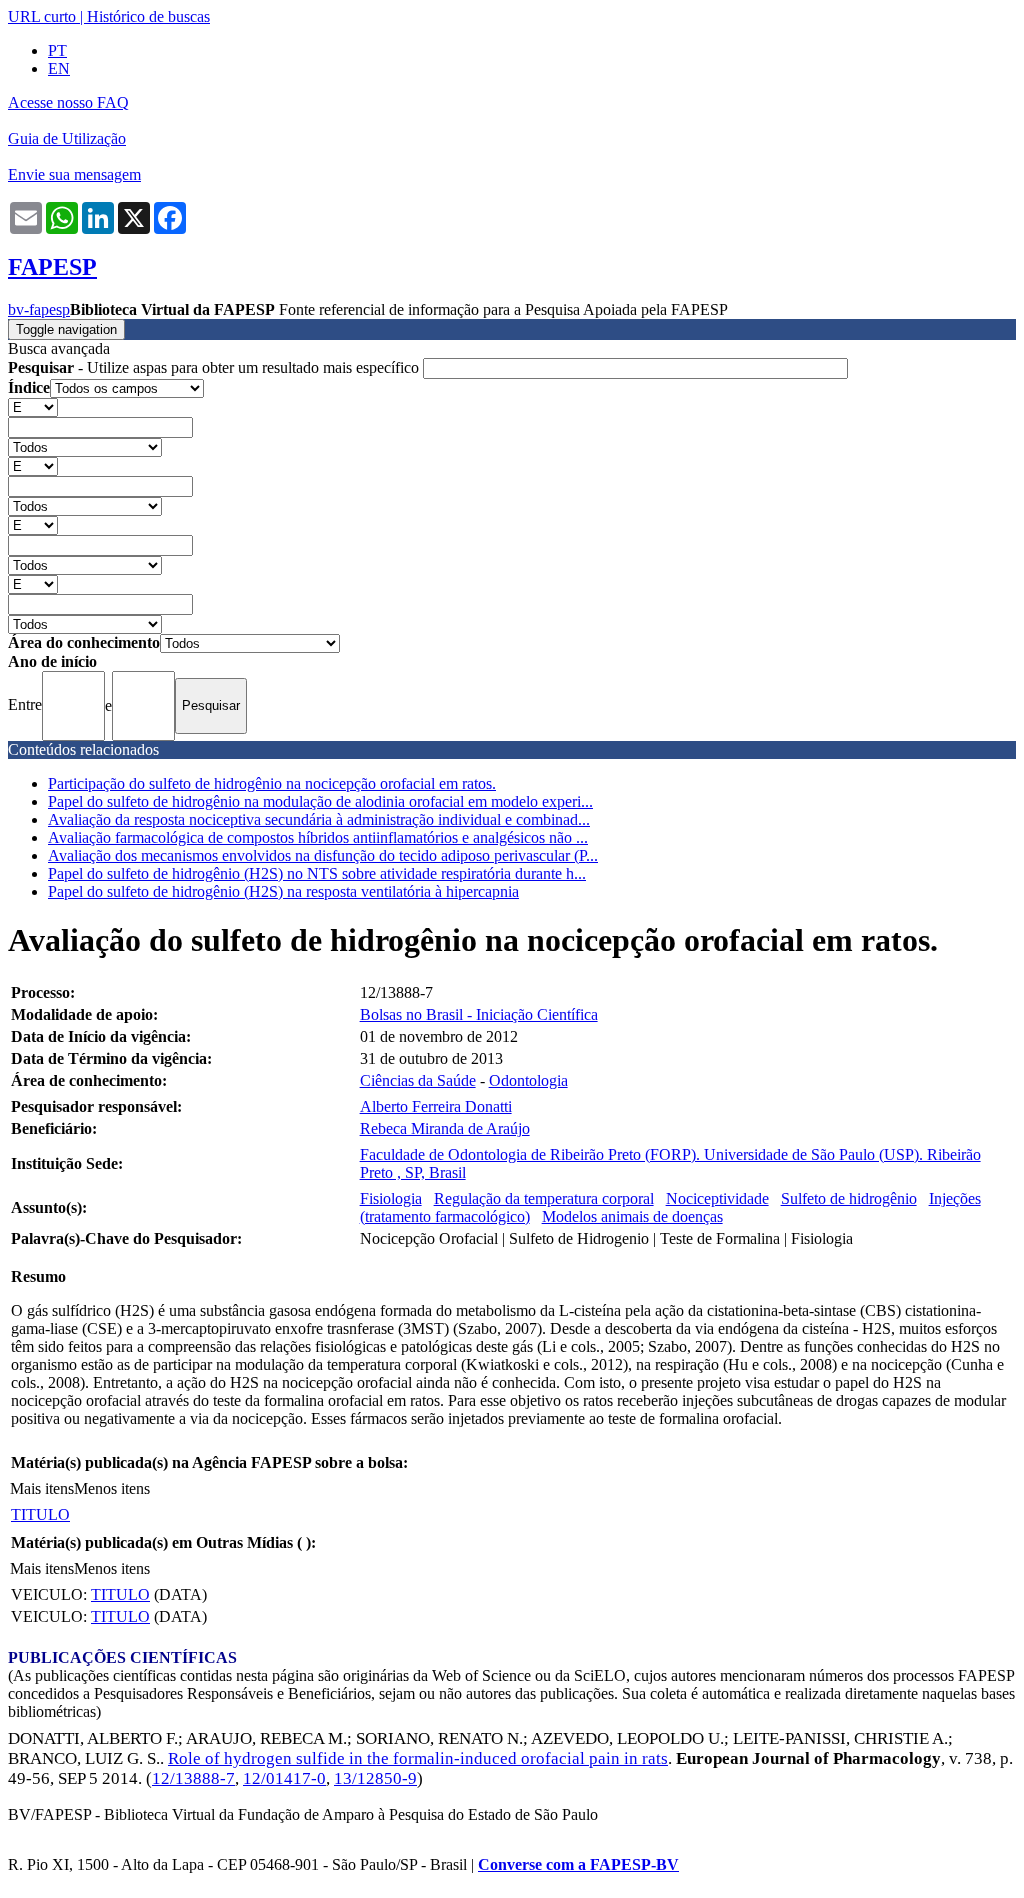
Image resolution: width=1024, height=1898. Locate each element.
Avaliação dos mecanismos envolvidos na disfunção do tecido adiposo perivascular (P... (323, 855)
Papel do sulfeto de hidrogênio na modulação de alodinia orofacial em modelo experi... (320, 801)
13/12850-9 (375, 1778)
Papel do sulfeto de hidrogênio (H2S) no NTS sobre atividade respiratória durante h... (317, 873)
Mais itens (42, 1488)
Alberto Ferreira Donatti (436, 1106)
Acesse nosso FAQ (68, 102)
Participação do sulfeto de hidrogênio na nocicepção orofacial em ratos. (272, 783)
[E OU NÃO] (33, 406)
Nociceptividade (717, 1198)
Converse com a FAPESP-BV (578, 1864)
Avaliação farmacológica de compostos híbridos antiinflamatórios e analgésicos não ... (318, 837)
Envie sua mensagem (74, 174)
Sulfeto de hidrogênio (849, 1198)
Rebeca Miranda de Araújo (445, 1128)
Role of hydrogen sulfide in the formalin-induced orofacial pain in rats (418, 1758)
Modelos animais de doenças (632, 1216)
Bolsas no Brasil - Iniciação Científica (479, 1014)
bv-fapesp (39, 309)
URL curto (42, 16)
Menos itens (112, 1488)
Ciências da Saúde (418, 1080)
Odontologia (528, 1080)
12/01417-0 (284, 1778)
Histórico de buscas (148, 16)
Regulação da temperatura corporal (544, 1198)
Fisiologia (391, 1198)
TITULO (40, 1514)
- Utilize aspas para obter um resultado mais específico (215, 367)
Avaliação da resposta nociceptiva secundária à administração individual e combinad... (319, 819)
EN (59, 68)
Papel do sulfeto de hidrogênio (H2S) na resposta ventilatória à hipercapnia (283, 891)
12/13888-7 (193, 1778)
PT (57, 50)
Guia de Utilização (67, 138)
